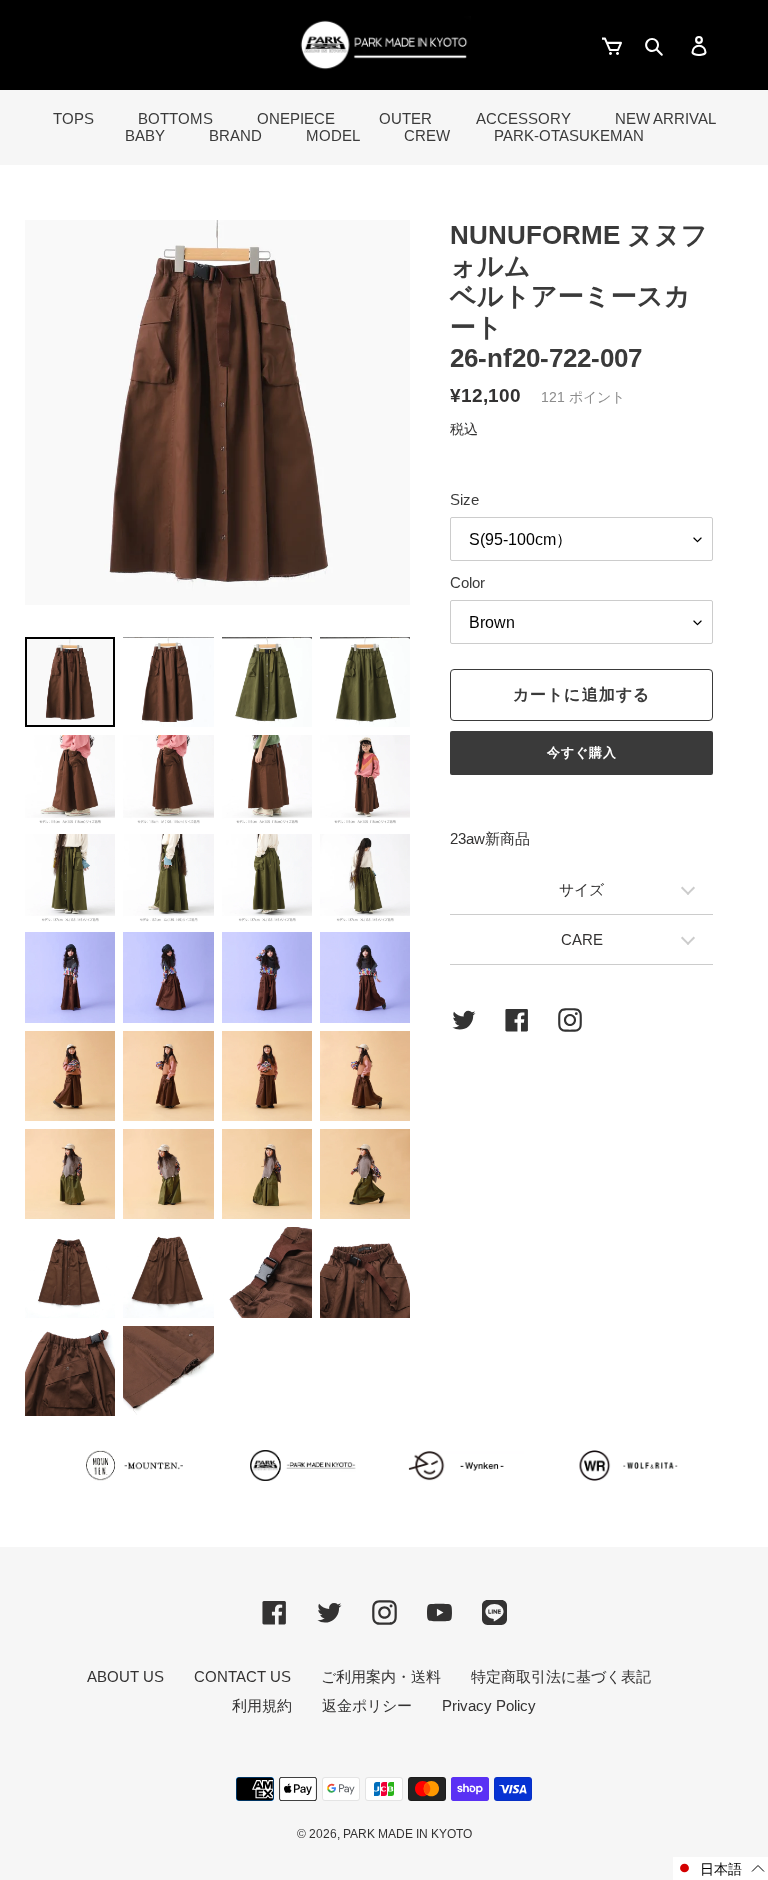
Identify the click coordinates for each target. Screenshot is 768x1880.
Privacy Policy (489, 1705)
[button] (720, 1868)
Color (467, 582)
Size (464, 499)
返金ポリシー (367, 1705)
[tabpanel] (217, 412)
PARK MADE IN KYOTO (407, 1834)
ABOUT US (125, 1676)
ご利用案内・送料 (381, 1676)
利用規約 (262, 1705)
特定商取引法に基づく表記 (561, 1676)
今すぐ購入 (582, 752)
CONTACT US (242, 1676)
